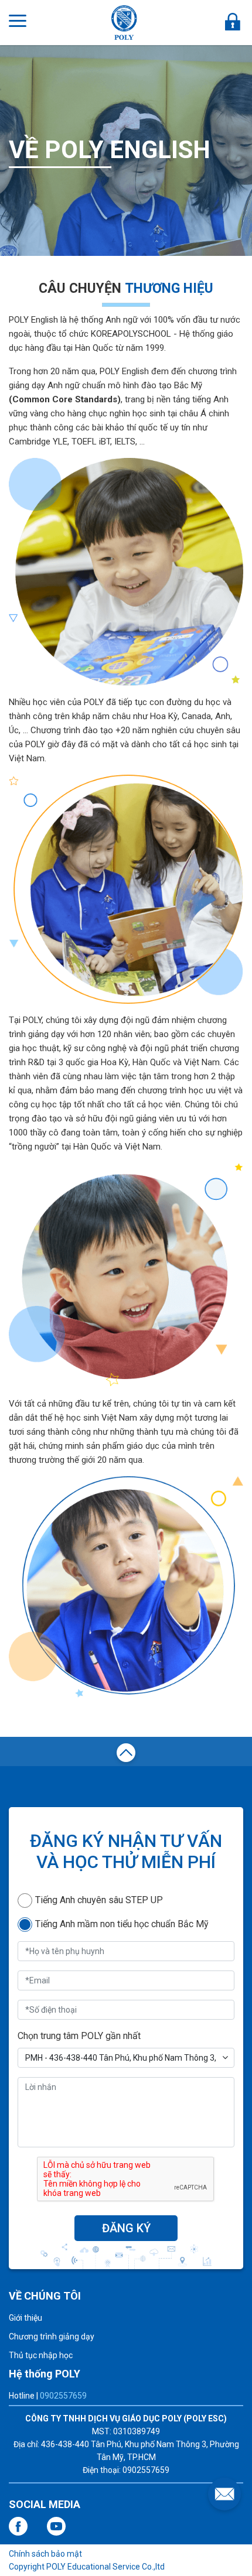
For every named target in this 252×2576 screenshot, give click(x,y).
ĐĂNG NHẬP (233, 22)
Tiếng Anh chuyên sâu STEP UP (99, 1900)
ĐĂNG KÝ (126, 2228)
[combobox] (126, 2058)
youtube (56, 2526)
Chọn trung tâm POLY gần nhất (79, 2036)
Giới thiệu (25, 2318)
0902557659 (63, 2396)
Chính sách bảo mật (45, 2554)
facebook (18, 2526)
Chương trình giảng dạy (52, 2336)
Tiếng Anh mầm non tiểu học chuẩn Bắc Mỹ (122, 1924)
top (126, 1754)
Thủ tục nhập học (41, 2355)
